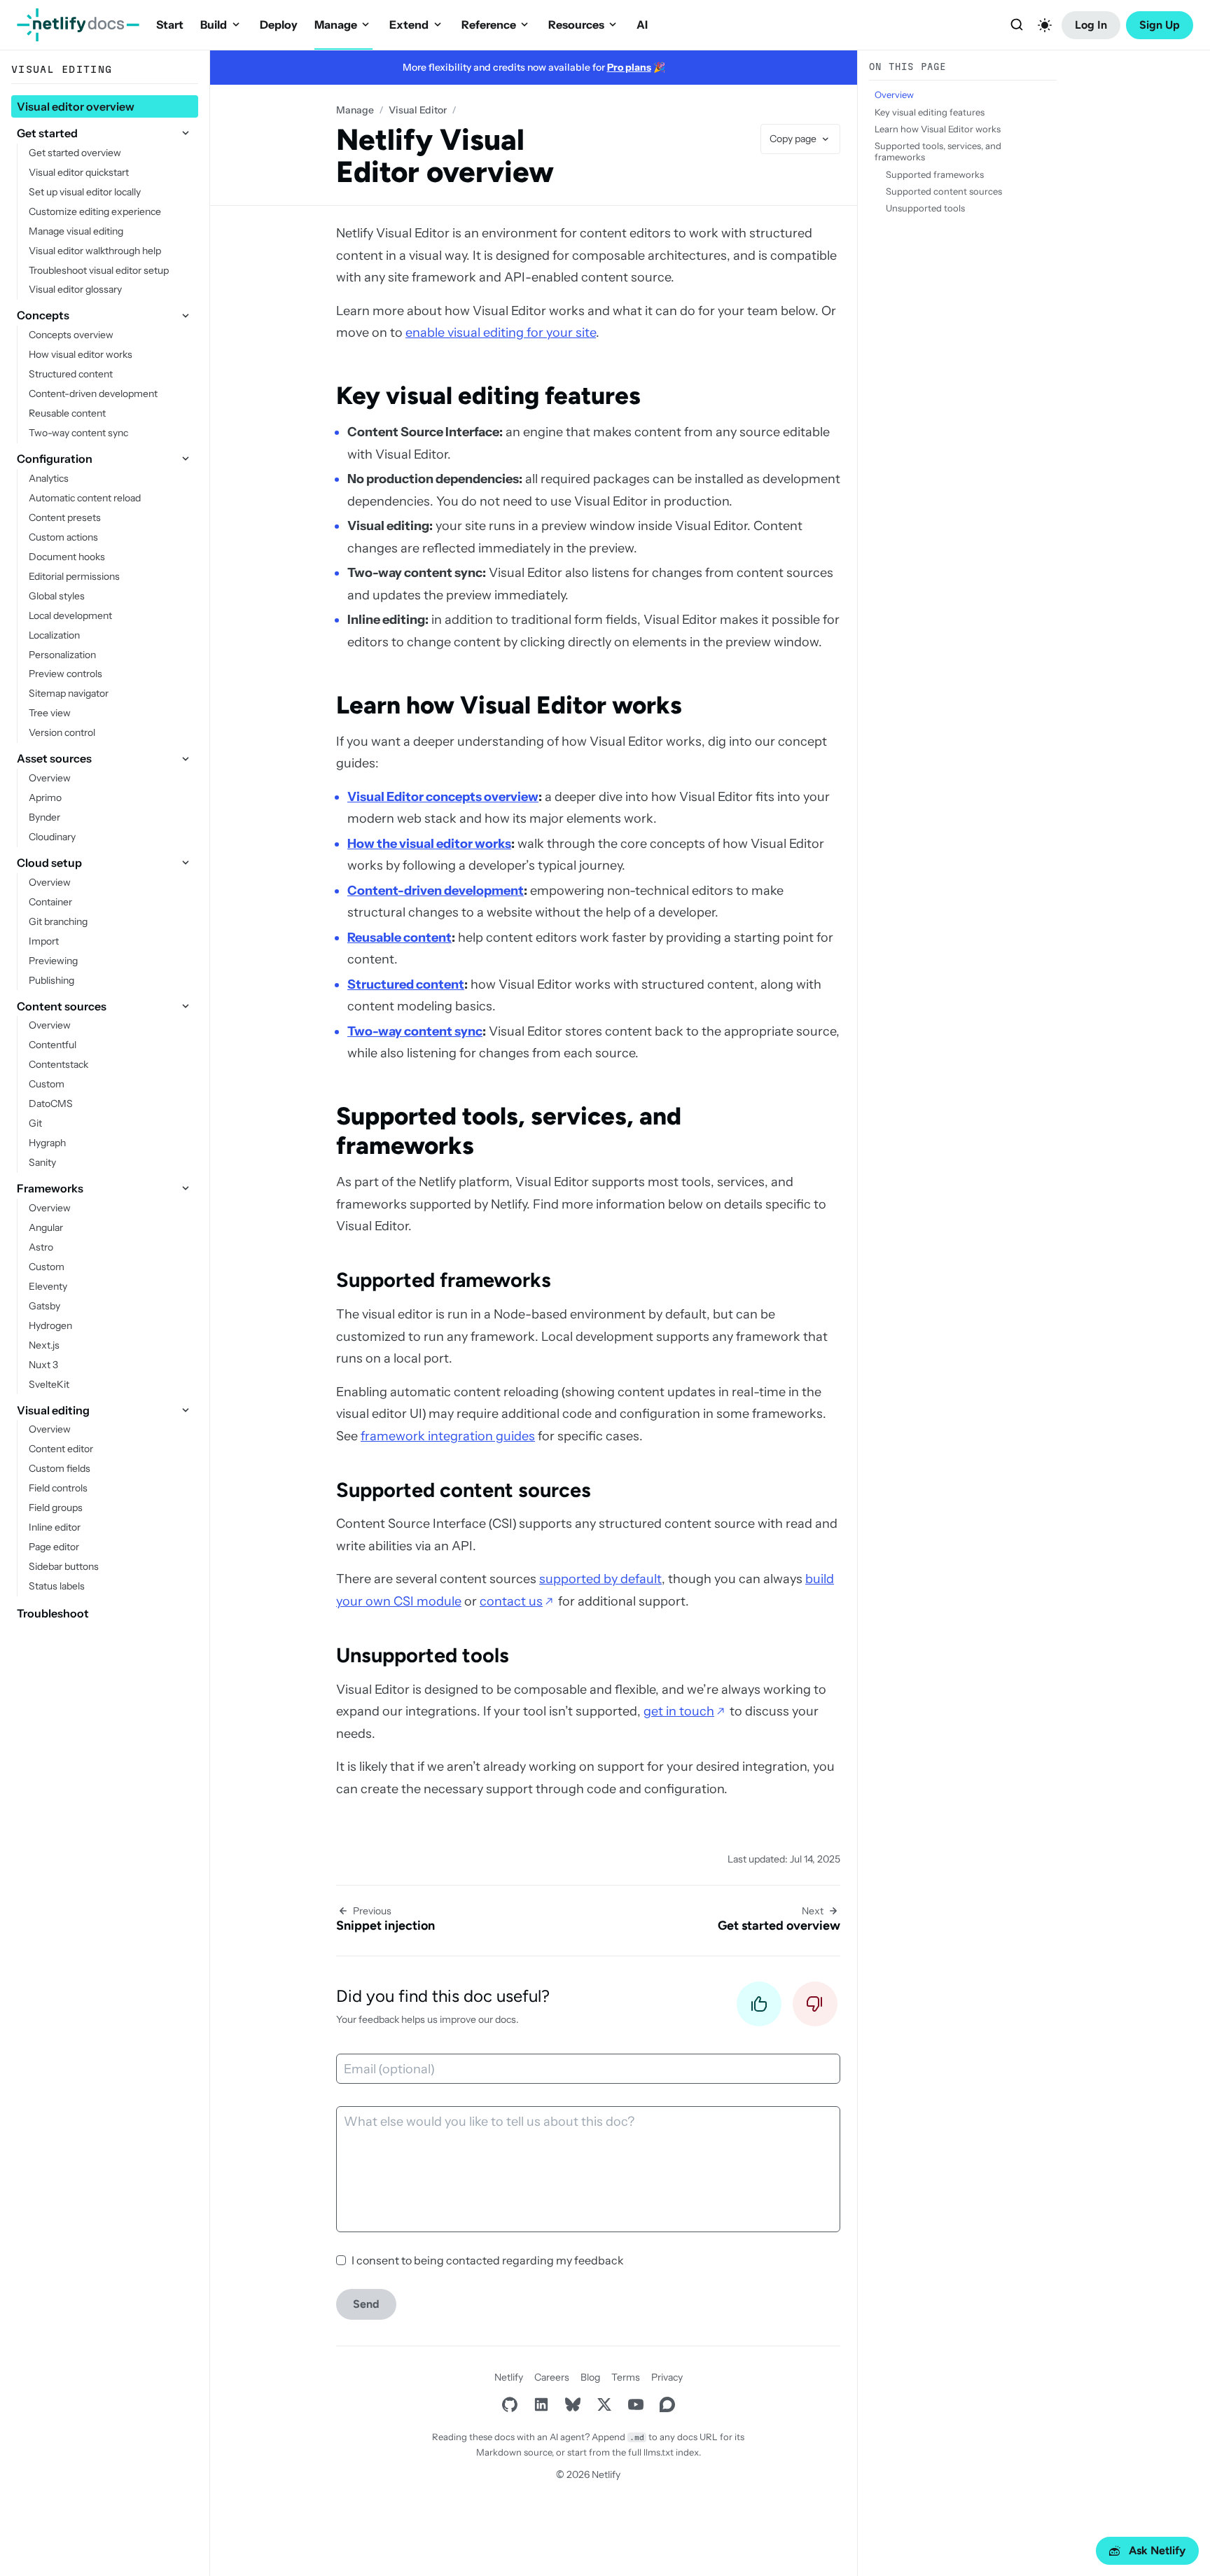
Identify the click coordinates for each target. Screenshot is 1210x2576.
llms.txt (659, 2452)
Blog (590, 2377)
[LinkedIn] (541, 2405)
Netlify (509, 2377)
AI (642, 25)
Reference (489, 25)
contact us (511, 1601)
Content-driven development (436, 891)
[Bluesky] (572, 2405)
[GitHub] (509, 2405)
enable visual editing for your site (501, 333)
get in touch (679, 1711)
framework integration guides (448, 1436)
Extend (409, 25)
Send (366, 2304)
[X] (604, 2405)
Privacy (667, 2377)
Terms (626, 2377)
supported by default (600, 1579)
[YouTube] (635, 2405)
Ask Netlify (1157, 2550)
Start (170, 25)
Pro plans (629, 67)
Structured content (406, 984)
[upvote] (759, 2008)
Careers (552, 2377)
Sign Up (1160, 25)
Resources (576, 25)
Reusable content (399, 938)
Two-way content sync (415, 1031)
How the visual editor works (429, 844)
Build (214, 25)
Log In (1091, 25)
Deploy (279, 25)
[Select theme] (1045, 25)
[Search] (1017, 25)
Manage (336, 25)
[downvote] (815, 2008)
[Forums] (667, 2405)
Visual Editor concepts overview (443, 797)
